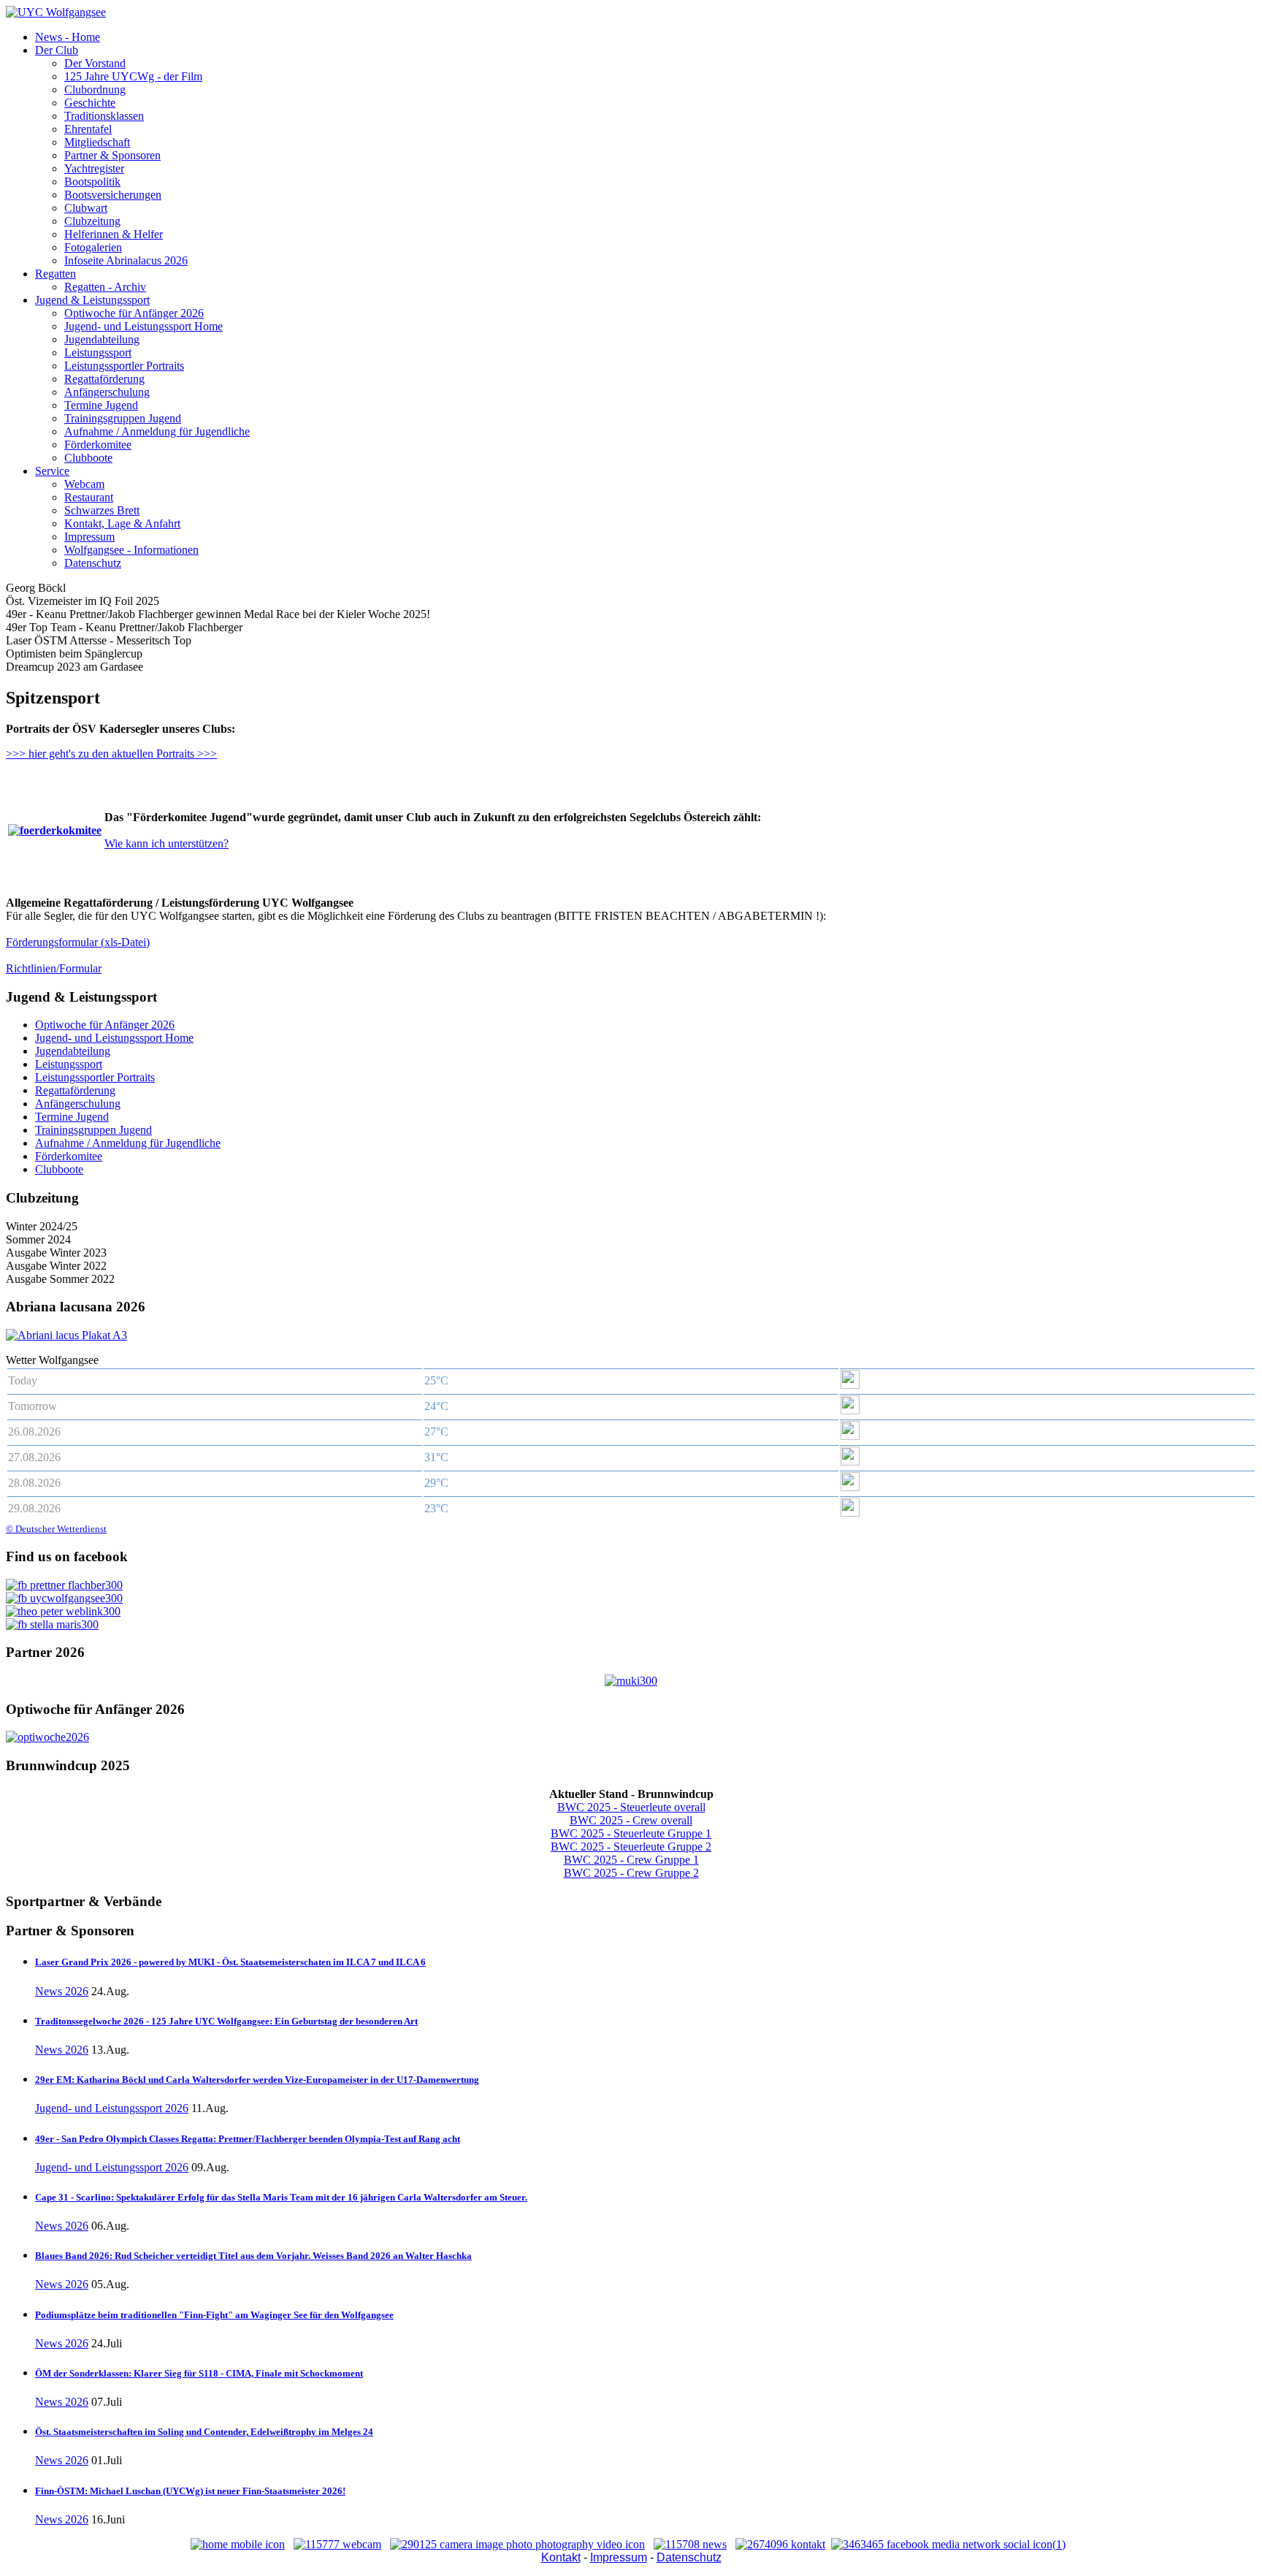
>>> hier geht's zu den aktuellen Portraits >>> (111, 754)
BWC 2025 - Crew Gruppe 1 (631, 1860)
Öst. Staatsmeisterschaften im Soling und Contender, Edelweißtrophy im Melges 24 (204, 2432)
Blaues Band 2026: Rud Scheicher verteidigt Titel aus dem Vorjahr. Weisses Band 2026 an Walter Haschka (253, 2256)
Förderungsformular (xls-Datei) (78, 942)
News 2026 (62, 1991)
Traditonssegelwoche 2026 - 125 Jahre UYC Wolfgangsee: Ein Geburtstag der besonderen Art (226, 2021)
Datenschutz (689, 2557)
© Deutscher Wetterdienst (56, 1529)
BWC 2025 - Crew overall (631, 1820)
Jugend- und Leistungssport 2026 (112, 2108)
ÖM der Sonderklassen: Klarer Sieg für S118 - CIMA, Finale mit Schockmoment (199, 2373)
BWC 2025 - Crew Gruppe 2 (631, 1873)
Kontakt (561, 2557)
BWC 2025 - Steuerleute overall (631, 1807)
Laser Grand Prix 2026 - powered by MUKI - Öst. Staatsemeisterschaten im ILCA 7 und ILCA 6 (230, 1962)
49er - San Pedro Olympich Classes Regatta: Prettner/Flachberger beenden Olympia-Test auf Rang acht (248, 2139)
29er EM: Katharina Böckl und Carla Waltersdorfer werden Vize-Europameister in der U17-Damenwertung (257, 2080)
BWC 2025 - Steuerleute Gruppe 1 (631, 1833)
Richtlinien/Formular (54, 968)
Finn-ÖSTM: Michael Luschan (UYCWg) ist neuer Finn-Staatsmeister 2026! (190, 2491)
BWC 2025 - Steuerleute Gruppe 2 (631, 1847)
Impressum (619, 2557)
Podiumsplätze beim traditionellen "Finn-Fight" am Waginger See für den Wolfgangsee (214, 2315)
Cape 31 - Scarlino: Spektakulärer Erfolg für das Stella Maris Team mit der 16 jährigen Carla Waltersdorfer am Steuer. (281, 2197)
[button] (57, 50)
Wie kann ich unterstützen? (167, 843)
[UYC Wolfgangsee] (56, 12)
